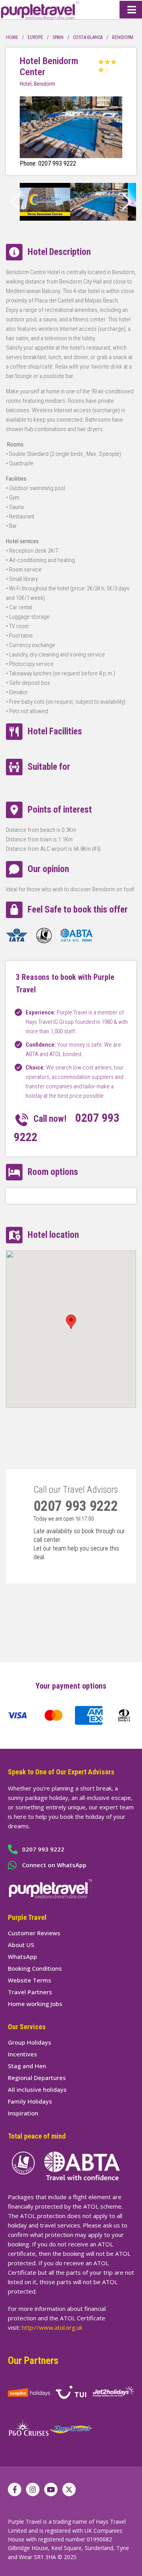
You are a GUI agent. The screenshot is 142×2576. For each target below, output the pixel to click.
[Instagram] (33, 2489)
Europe (35, 37)
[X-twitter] (69, 2489)
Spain (58, 37)
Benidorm (123, 37)
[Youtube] (51, 2489)
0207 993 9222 (76, 1506)
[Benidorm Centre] (45, 219)
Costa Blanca (88, 37)
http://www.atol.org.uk (52, 2327)
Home (12, 37)
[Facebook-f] (15, 2489)
